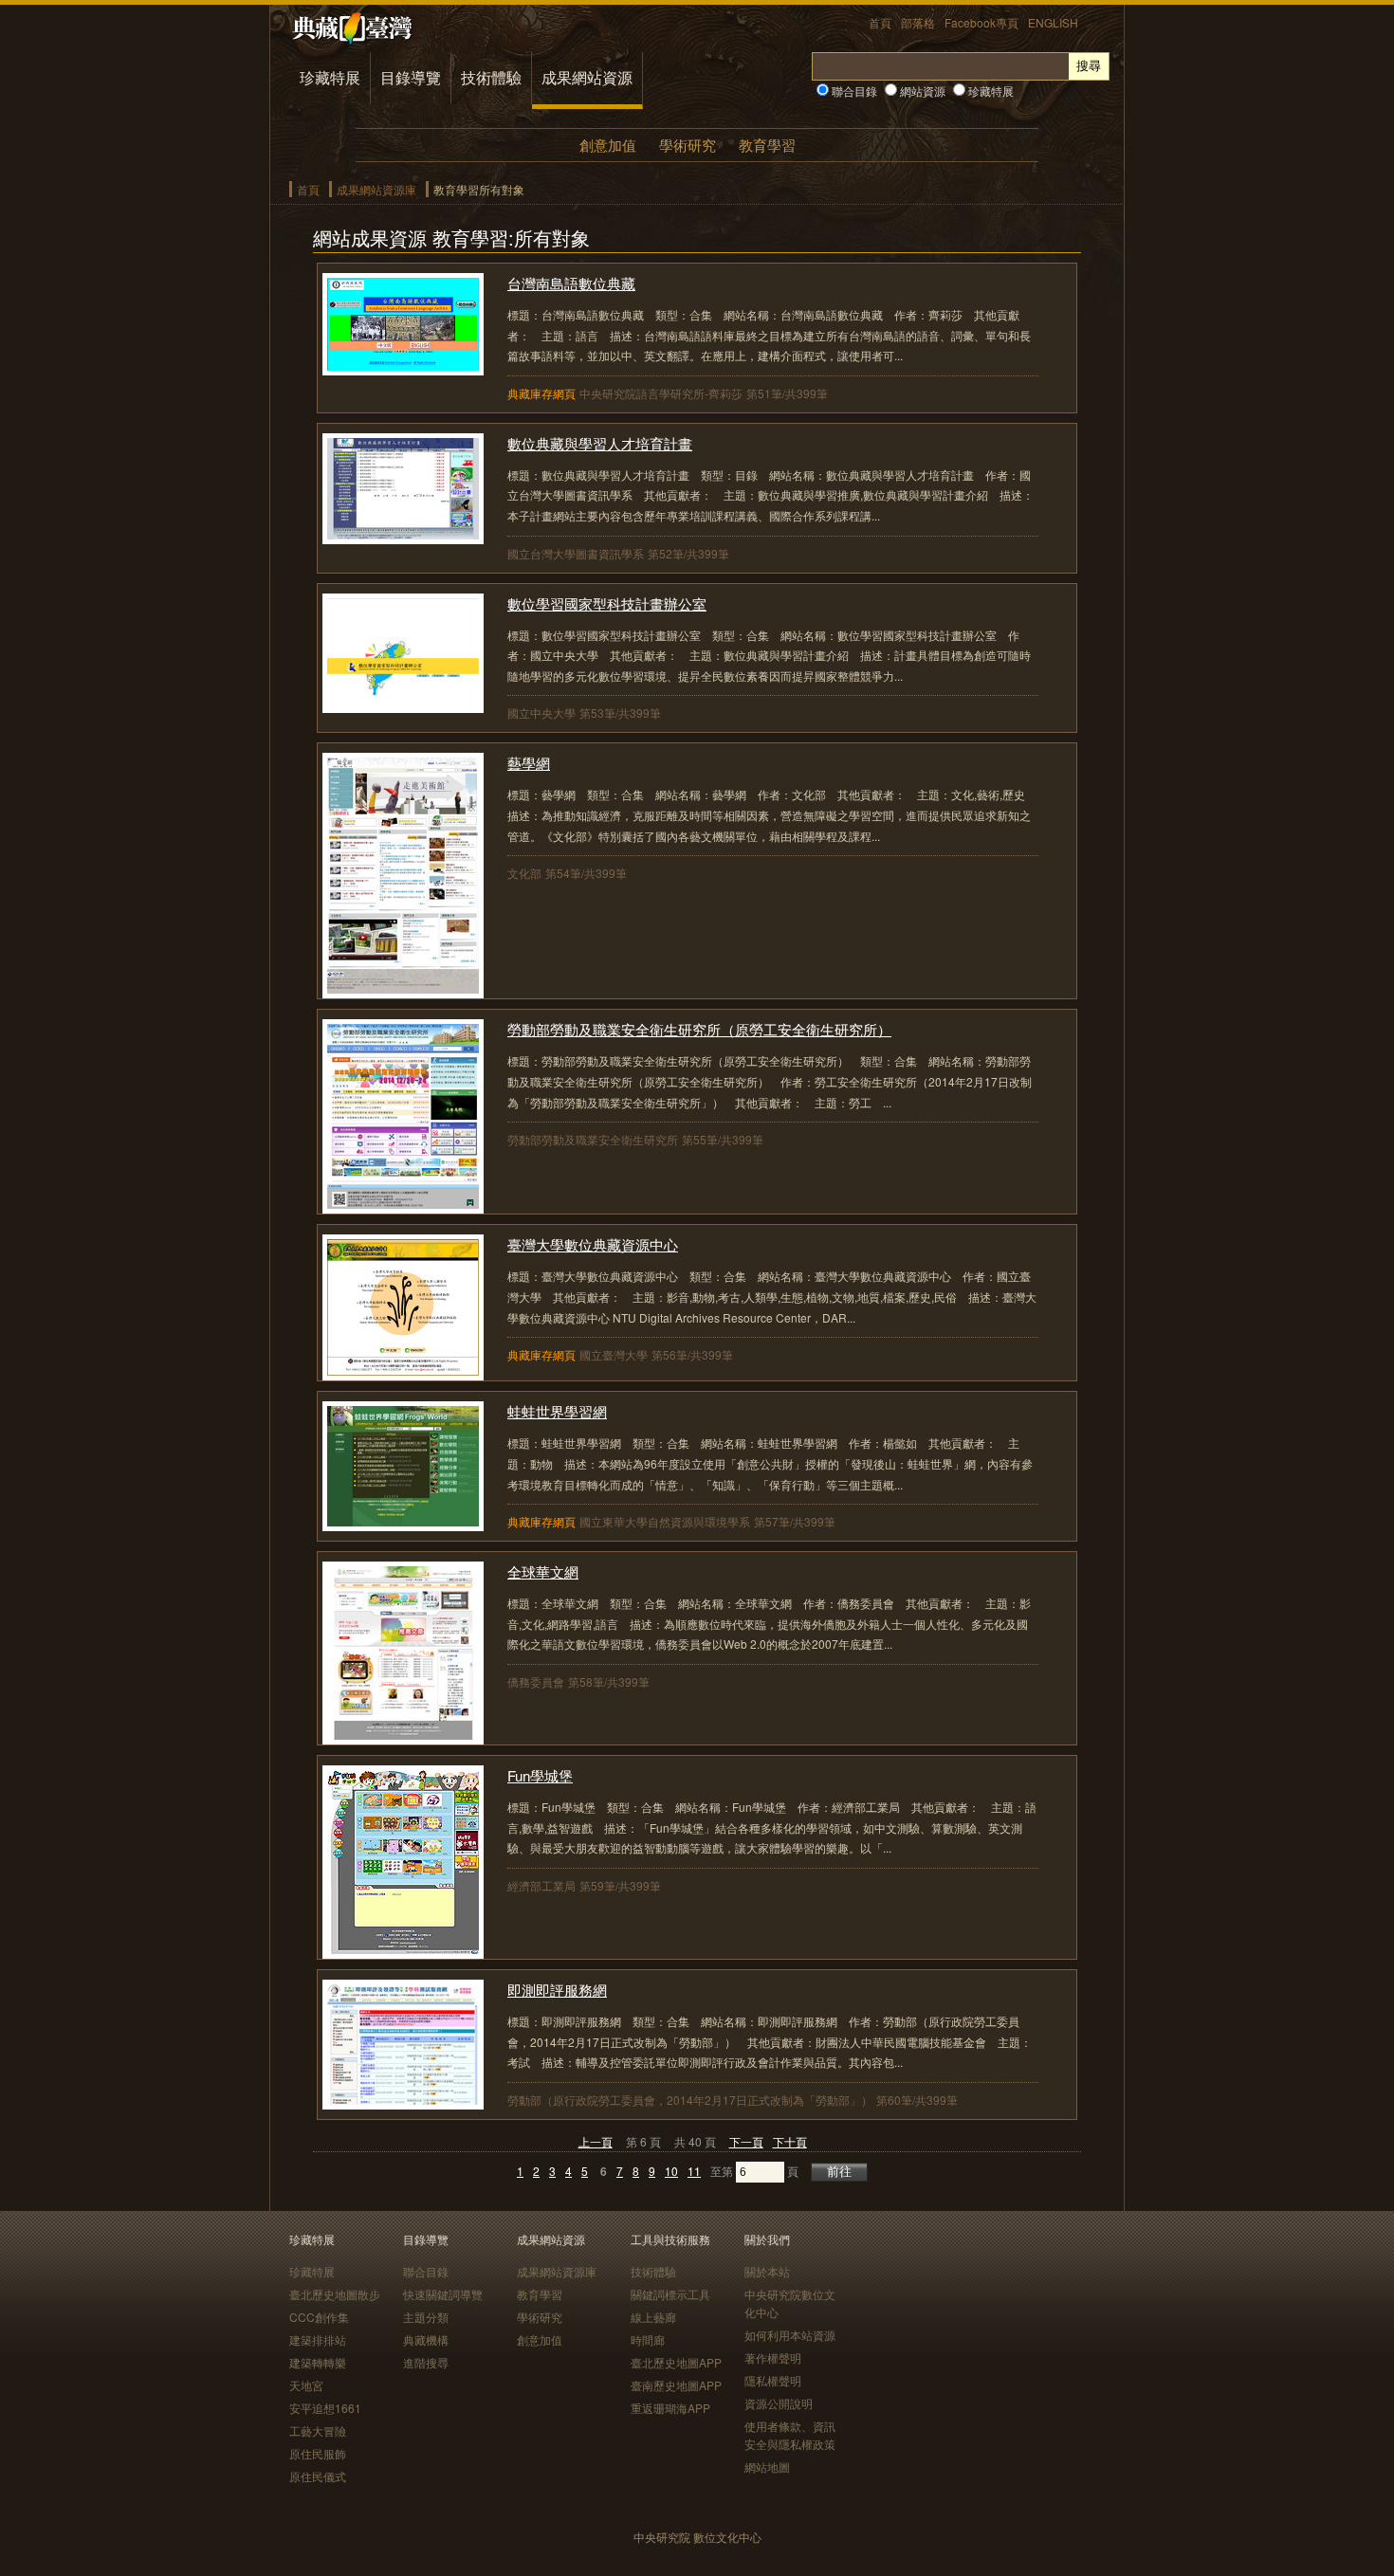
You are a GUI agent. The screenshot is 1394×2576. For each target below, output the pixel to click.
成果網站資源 (587, 77)
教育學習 (767, 145)
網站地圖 (767, 2466)
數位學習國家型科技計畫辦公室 (607, 603)
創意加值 (608, 145)
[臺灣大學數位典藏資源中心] (403, 1374)
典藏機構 (426, 2339)
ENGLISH (1053, 22)
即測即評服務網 (557, 1990)
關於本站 (767, 2271)
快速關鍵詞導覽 (443, 2294)
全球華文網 (543, 1571)
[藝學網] (403, 992)
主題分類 (426, 2317)
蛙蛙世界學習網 (557, 1411)
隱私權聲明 (773, 2380)
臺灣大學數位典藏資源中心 (593, 1244)
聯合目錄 (853, 91)
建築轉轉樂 (318, 2362)
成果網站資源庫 (376, 189)
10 (671, 2171)
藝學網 (529, 763)
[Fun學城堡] (403, 1953)
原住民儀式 (318, 2476)
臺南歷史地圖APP (676, 2385)
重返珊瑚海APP (670, 2408)
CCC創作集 (319, 2317)
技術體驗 (491, 77)
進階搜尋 (426, 2362)
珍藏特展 (330, 77)
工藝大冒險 (318, 2430)
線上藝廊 (653, 2317)
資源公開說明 (779, 2403)
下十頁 (790, 2141)
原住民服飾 (318, 2453)
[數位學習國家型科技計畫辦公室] (403, 707)
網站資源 (921, 91)
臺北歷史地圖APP (676, 2362)
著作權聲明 (773, 2357)
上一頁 (596, 2141)
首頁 (880, 22)
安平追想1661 (325, 2408)
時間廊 (648, 2339)
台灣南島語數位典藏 (571, 283)
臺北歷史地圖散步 (335, 2294)
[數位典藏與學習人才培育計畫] (403, 538)
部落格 (918, 22)
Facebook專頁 (981, 22)
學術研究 (688, 145)
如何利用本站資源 (790, 2335)
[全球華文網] (403, 1738)
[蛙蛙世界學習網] (403, 1525)
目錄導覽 (411, 77)
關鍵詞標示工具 (670, 2294)
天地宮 (306, 2385)
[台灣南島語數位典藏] (403, 369)
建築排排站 (318, 2339)
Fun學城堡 (540, 1775)
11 (694, 2171)
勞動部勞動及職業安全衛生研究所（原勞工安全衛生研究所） (699, 1029)
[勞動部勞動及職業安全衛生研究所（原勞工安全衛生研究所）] (403, 1207)
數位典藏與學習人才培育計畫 (600, 443)
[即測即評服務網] (403, 2103)
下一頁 (746, 2141)
